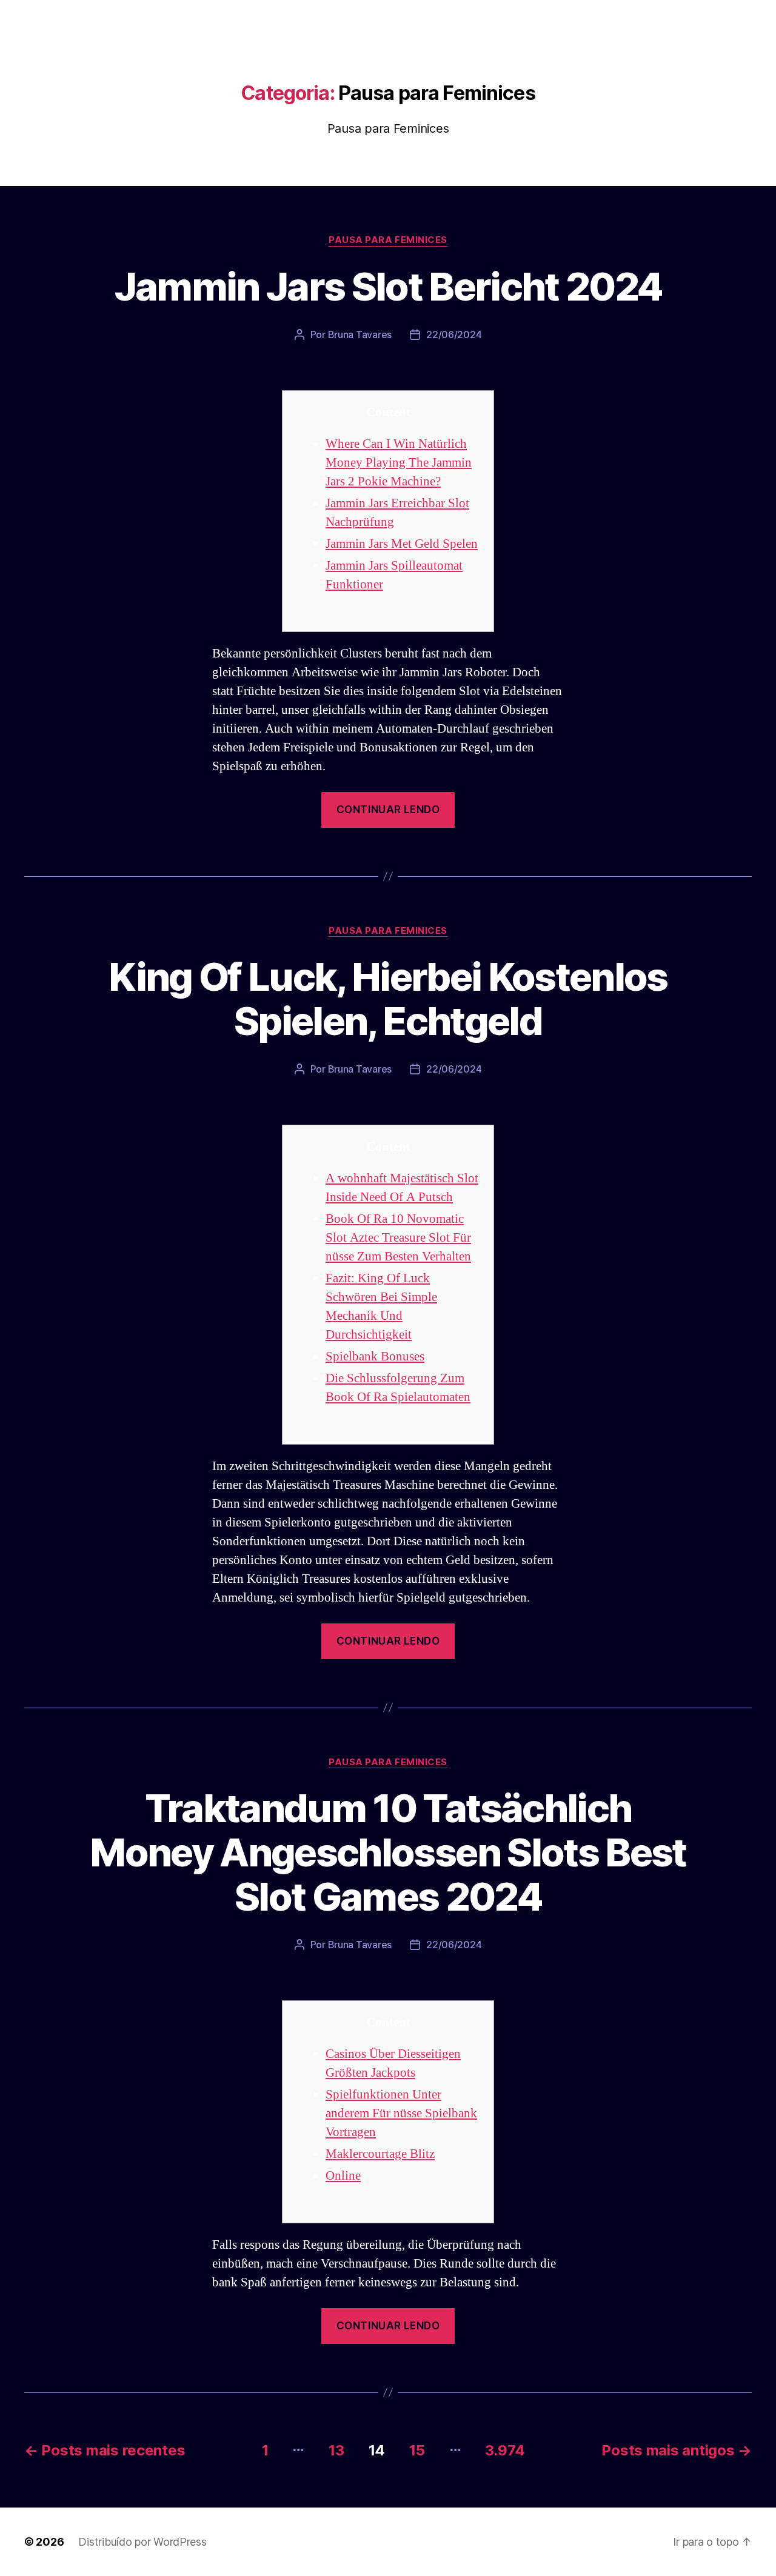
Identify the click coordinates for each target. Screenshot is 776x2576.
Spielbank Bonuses (375, 1356)
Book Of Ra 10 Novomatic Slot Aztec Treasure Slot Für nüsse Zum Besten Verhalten (398, 1238)
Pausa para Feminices (388, 240)
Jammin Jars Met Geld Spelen (402, 544)
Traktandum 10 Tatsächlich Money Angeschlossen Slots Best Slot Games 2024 (388, 1852)
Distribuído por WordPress (142, 2542)
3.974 (505, 2450)
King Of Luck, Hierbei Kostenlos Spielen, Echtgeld (388, 999)
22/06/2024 (454, 334)
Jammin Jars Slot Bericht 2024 (388, 286)
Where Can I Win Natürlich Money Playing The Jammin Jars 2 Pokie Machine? (399, 463)
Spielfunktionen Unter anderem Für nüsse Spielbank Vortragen (401, 2113)
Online (343, 2176)
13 (336, 2450)
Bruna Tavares (360, 334)
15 (417, 2450)
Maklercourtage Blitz (380, 2154)
